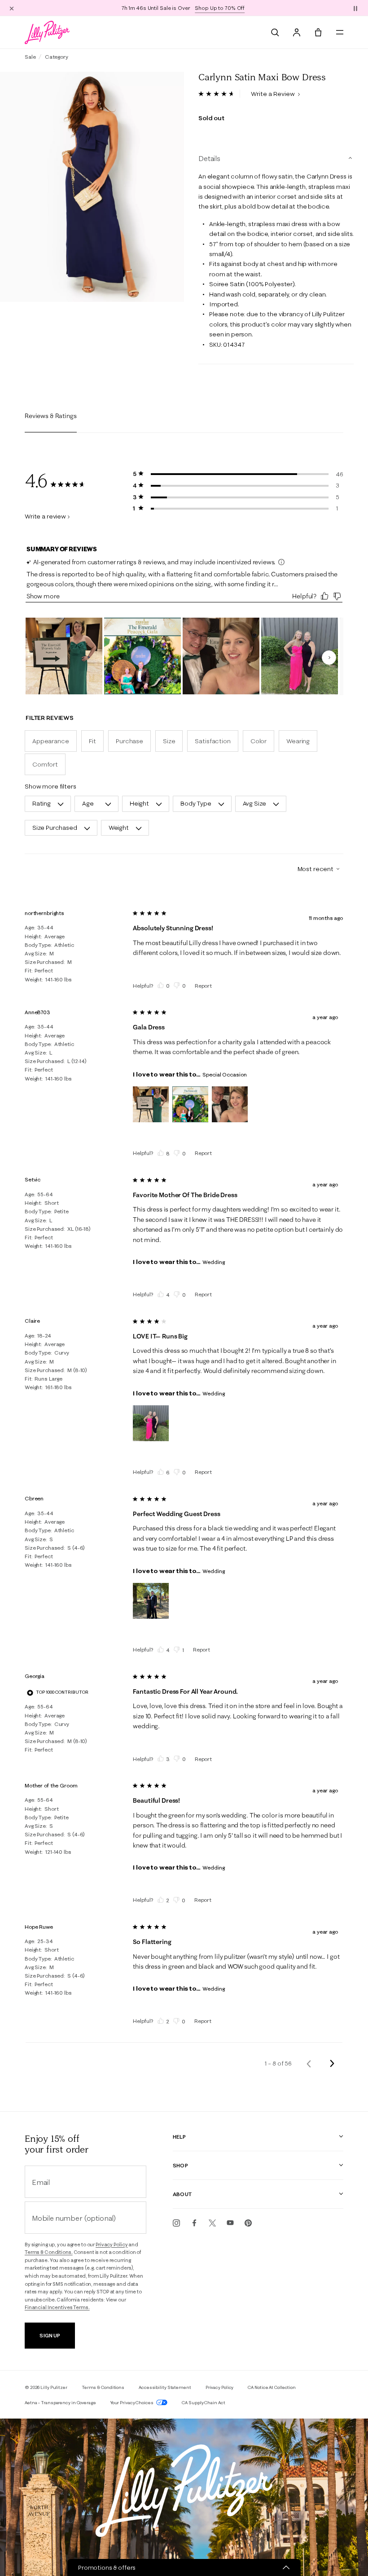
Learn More (240, 8)
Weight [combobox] (119, 828)
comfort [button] (45, 764)
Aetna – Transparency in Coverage (60, 2403)
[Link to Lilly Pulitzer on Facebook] (194, 2223)
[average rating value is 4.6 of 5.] (219, 94)
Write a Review (274, 94)
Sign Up (50, 2335)
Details (209, 158)
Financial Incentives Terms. (57, 2307)
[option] (92, 187)
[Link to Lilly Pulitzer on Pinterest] (248, 2223)
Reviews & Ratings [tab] (51, 416)
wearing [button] (298, 741)
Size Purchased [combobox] (55, 828)
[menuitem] (275, 32)
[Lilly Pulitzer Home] (47, 32)
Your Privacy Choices (132, 2403)
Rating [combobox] (42, 803)
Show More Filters (50, 786)
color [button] (258, 741)
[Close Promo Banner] (12, 8)
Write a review (45, 516)
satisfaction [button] (212, 741)
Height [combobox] (139, 803)
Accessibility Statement (165, 2387)
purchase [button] (129, 741)
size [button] (169, 741)
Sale (30, 57)
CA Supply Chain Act (203, 2403)
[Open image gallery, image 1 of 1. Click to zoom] (92, 187)
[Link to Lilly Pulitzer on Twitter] (212, 2223)
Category (57, 57)
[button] (355, 8)
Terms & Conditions (103, 2387)
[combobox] (315, 869)
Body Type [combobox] (196, 803)
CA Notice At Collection (272, 2387)
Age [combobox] (88, 803)
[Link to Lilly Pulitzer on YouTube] (230, 2223)
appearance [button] (51, 741)
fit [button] (93, 741)
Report (203, 986)
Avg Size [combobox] (255, 803)
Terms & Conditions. (49, 2252)
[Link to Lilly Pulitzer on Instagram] (176, 2223)
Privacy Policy (112, 2245)
